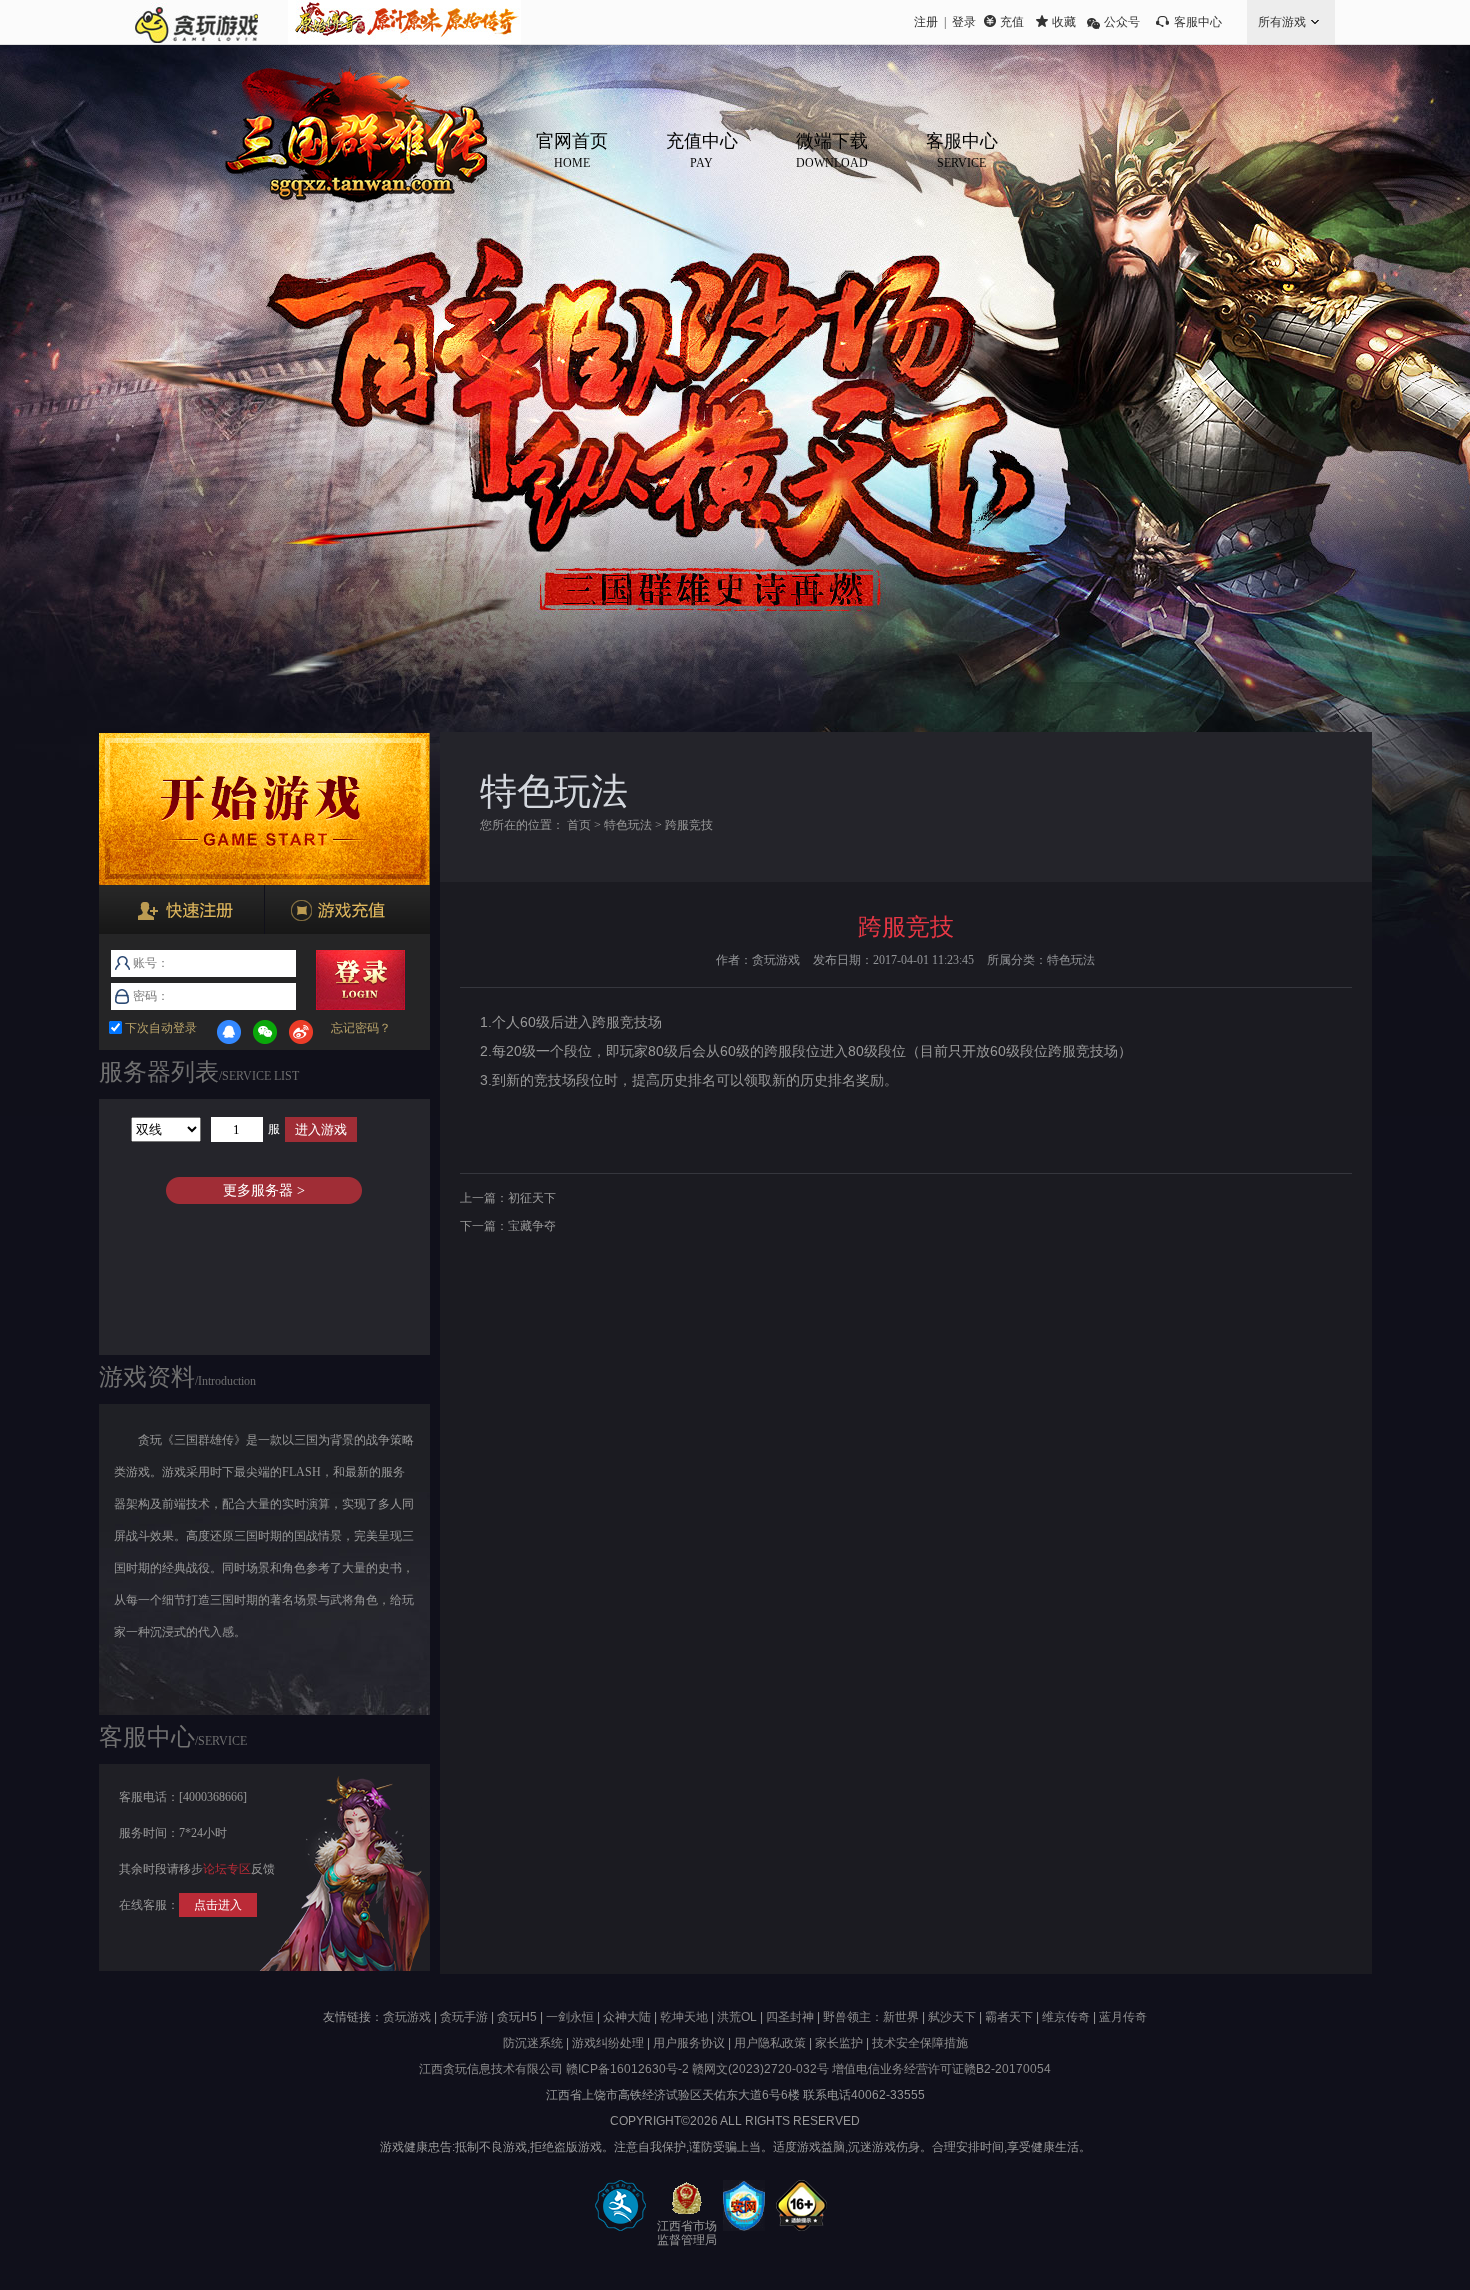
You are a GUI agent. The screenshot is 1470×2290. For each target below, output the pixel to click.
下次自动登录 (159, 1028)
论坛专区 (227, 1869)
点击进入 (218, 1905)
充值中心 (702, 150)
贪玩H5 (517, 2017)
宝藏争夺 (532, 1226)
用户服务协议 (689, 2043)
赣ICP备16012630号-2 (627, 2069)
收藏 (1064, 22)
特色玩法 (628, 825)
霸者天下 (1009, 2017)
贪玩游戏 (407, 2017)
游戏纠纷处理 (608, 2043)
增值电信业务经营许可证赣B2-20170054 (941, 2069)
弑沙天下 (952, 2017)
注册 (926, 22)
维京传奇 (1066, 2017)
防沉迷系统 (533, 2043)
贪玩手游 (464, 2017)
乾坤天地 (684, 2017)
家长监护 (839, 2043)
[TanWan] (196, 22)
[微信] (265, 1032)
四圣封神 (790, 2017)
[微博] (301, 1032)
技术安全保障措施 (920, 2043)
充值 (1012, 22)
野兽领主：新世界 (871, 2017)
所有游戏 (1282, 22)
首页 (579, 825)
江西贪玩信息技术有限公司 (491, 2069)
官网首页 (572, 150)
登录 (964, 22)
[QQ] (229, 1032)
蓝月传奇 (1123, 2017)
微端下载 (832, 150)
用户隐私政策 (770, 2043)
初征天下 (532, 1198)
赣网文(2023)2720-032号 (760, 2069)
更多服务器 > (264, 1190)
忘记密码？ (361, 1028)
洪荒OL (737, 2017)
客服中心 (1198, 22)
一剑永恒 (570, 2017)
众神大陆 (627, 2017)
